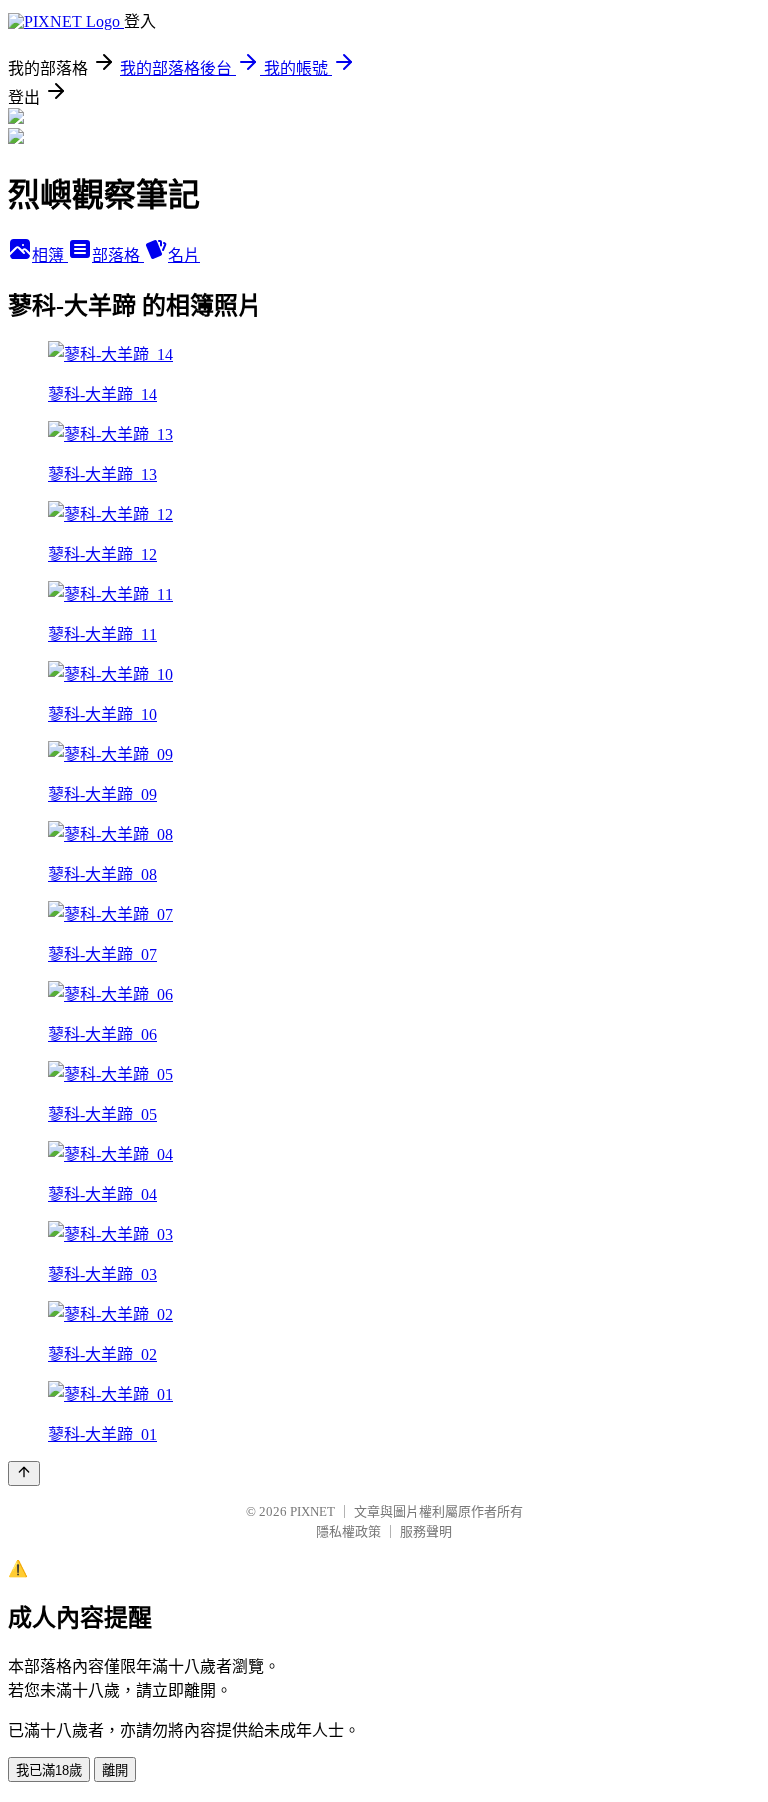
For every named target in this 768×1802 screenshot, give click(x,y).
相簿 (50, 255)
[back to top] (24, 1473)
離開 (115, 1770)
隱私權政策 (348, 1531)
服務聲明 (426, 1531)
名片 (184, 255)
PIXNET (312, 1511)
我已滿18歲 (49, 1770)
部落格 (118, 255)
